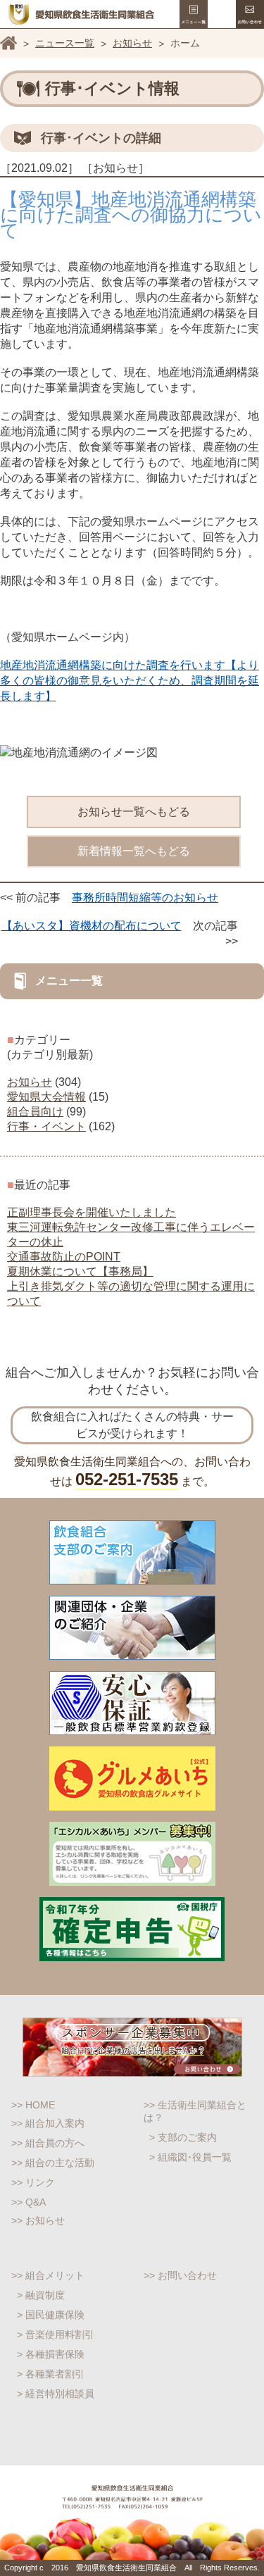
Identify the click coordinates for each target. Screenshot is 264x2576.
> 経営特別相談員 (56, 2394)
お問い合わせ (250, 14)
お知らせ (132, 43)
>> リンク (33, 2182)
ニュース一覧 (65, 43)
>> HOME (33, 2105)
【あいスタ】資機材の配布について (92, 926)
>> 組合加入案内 (48, 2123)
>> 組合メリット (48, 2275)
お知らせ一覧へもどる (134, 812)
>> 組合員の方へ (48, 2143)
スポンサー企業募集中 (132, 2047)
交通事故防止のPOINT (64, 1257)
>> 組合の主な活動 (53, 2163)
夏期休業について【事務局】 (80, 1271)
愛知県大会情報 (46, 1097)
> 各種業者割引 (51, 2374)
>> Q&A (29, 2202)
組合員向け (35, 1112)
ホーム (8, 43)
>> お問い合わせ (180, 2275)
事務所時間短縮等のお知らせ (145, 898)
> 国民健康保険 (51, 2315)
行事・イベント (46, 1126)
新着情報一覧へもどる (134, 851)
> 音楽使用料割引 (56, 2334)
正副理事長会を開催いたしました (92, 1212)
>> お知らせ (38, 2220)
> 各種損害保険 (51, 2354)
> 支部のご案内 (183, 2137)
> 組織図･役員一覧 (190, 2157)
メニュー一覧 (194, 14)
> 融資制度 (41, 2295)
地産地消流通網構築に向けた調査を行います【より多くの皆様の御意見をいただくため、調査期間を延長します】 (130, 681)
